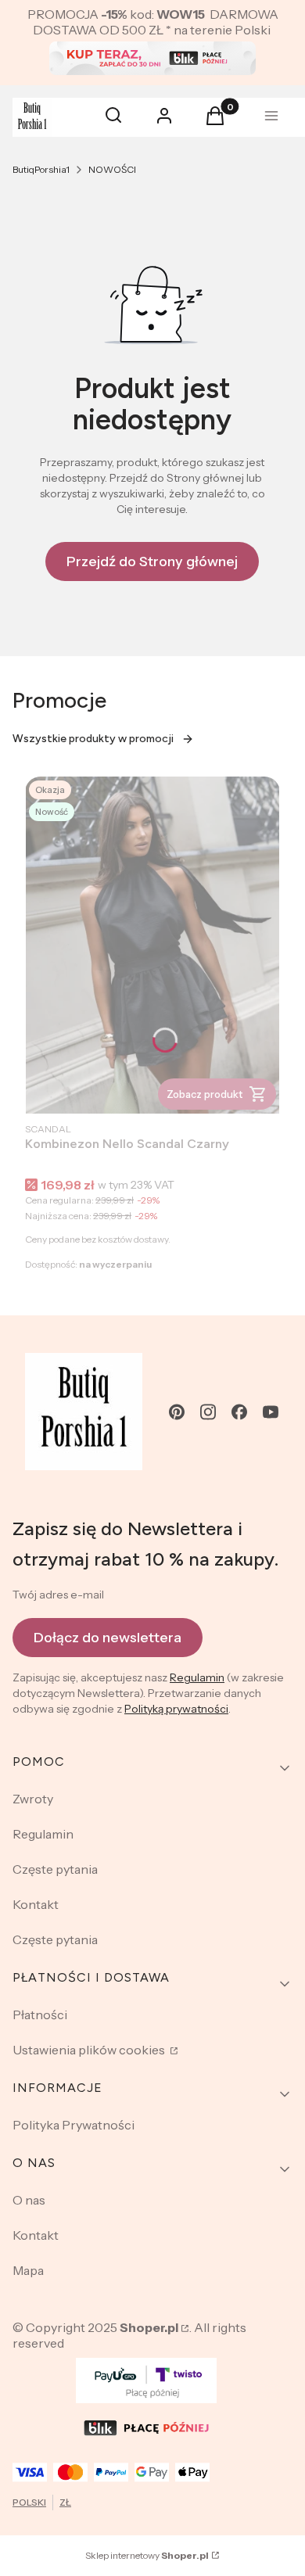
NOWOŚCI (112, 169)
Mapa (28, 2270)
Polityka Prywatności (74, 2125)
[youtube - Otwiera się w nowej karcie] (271, 1412)
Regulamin (197, 1677)
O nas (29, 2200)
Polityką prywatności (176, 1709)
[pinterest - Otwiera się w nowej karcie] (177, 1412)
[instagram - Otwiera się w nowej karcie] (208, 1412)
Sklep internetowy (147, 2555)
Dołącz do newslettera (108, 1638)
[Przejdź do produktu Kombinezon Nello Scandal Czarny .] (152, 945)
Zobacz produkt (205, 1094)
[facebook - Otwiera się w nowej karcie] (239, 1412)
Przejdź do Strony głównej (152, 561)
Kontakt (36, 1904)
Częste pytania (55, 1869)
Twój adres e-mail (58, 1595)
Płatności (40, 2015)
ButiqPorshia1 (41, 169)
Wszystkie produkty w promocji (93, 739)
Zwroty (33, 1799)
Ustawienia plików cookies (90, 2050)
